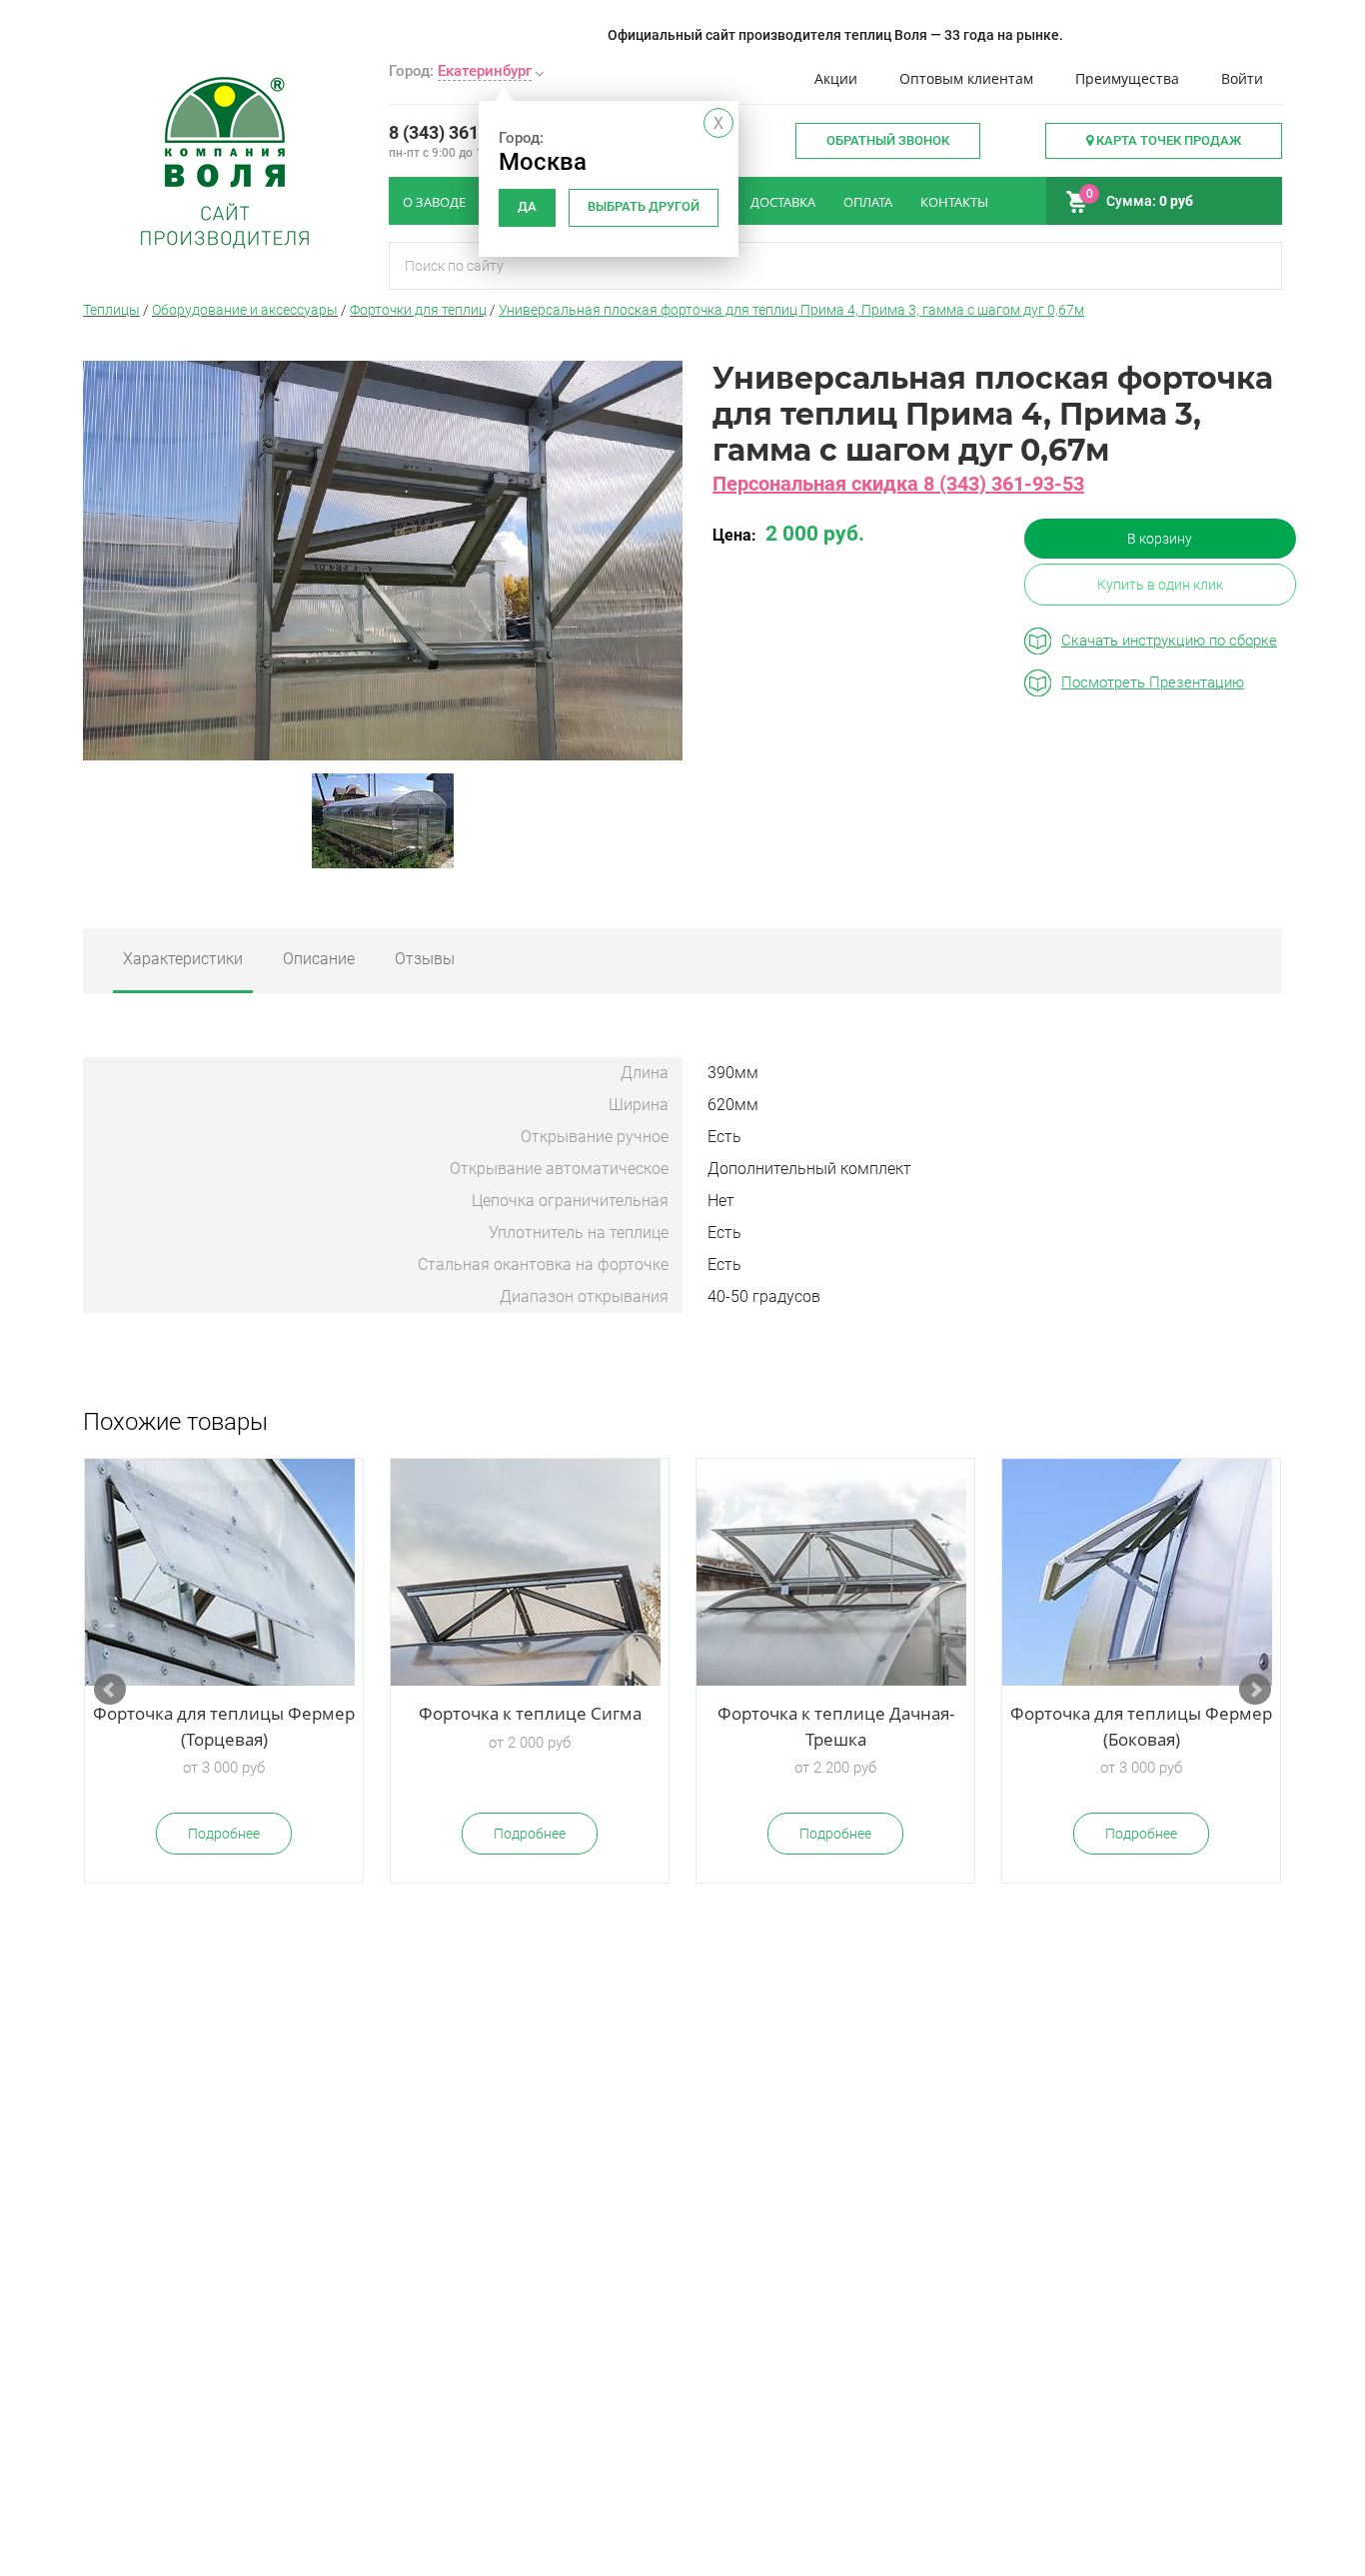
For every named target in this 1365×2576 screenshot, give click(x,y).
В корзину (1160, 539)
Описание (319, 959)
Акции (836, 78)
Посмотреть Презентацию (1153, 682)
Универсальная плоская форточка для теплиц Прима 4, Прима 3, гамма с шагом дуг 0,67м (791, 310)
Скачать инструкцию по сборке (1169, 641)
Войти (1242, 78)
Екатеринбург (485, 71)
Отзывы (425, 959)
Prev (110, 1690)
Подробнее (224, 1834)
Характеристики (183, 959)
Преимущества (1127, 78)
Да (527, 206)
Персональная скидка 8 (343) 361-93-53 (898, 484)
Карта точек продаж (1167, 140)
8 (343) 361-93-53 (461, 132)
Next (1255, 1690)
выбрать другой (644, 206)
